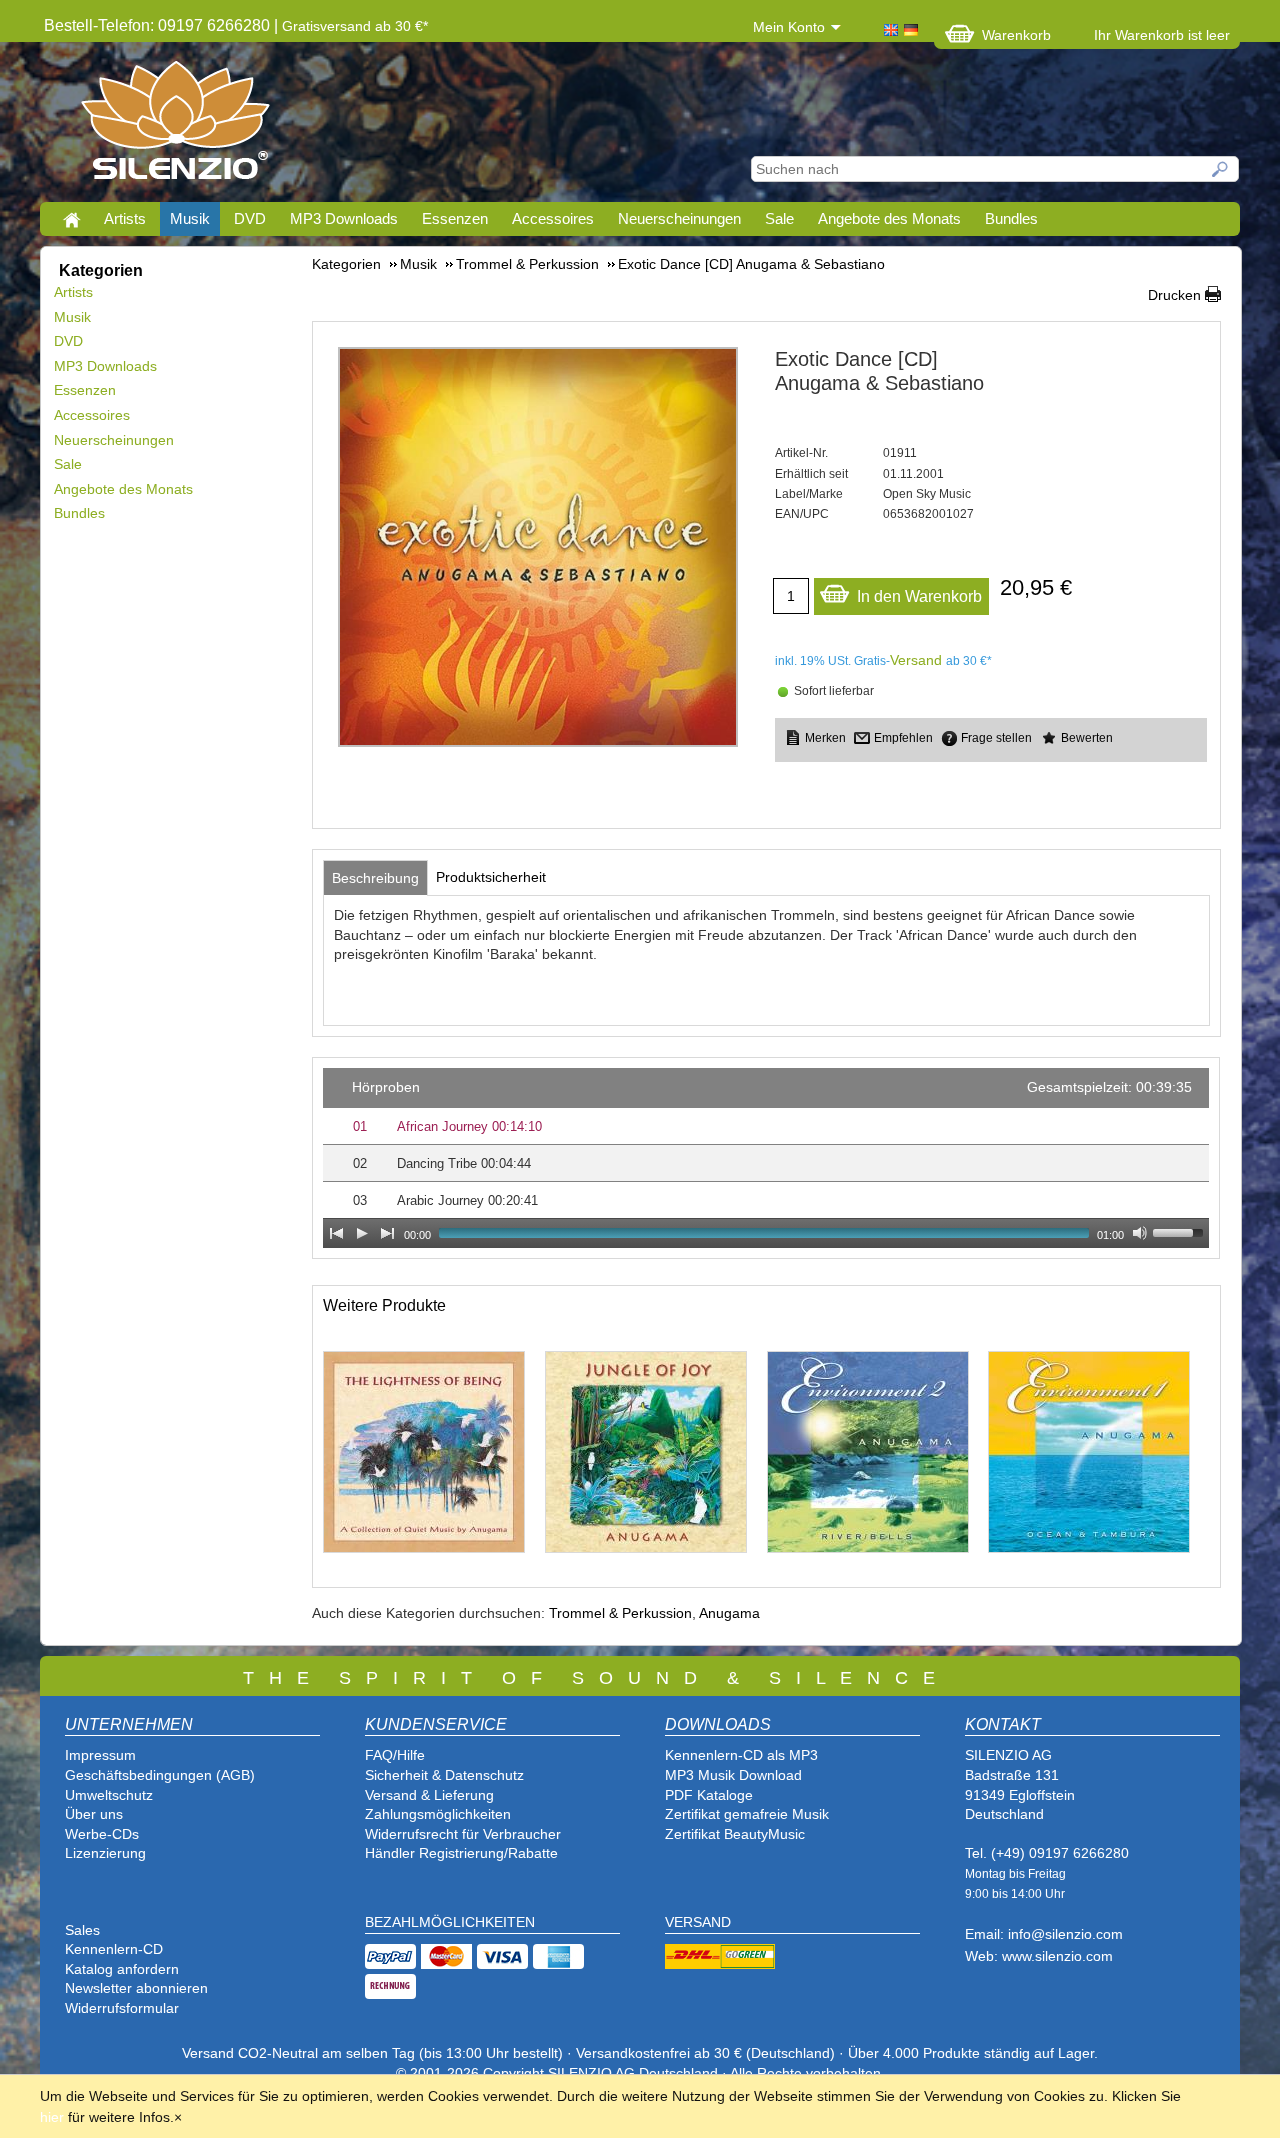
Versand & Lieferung (429, 1795)
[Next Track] (388, 1233)
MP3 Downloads (344, 218)
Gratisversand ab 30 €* (355, 26)
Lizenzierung (105, 1853)
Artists (125, 218)
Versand (916, 660)
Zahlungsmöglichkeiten (438, 1814)
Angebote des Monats (889, 218)
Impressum (100, 1755)
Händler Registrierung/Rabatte (461, 1853)
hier (52, 2117)
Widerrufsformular (122, 2008)
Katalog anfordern (122, 1969)
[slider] (1181, 1231)
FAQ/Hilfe (395, 1755)
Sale (779, 218)
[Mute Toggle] (1140, 1233)
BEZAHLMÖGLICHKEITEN (450, 1922)
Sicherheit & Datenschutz (444, 1775)
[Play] (362, 1233)
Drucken (1174, 295)
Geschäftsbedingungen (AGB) (160, 1775)
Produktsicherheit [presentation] (491, 877)
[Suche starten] (1221, 169)
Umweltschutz (109, 1795)
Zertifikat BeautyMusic (735, 1834)
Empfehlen (903, 738)
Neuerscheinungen (679, 218)
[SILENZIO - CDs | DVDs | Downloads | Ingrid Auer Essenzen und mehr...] (175, 126)
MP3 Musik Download (733, 1775)
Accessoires (553, 218)
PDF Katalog (705, 1795)
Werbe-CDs (102, 1834)
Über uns (94, 1814)
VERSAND (698, 1922)
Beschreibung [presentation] (375, 878)
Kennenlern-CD (114, 1949)
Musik (190, 218)
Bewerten (1087, 738)
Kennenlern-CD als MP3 (741, 1755)
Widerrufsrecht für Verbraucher (463, 1834)
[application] (766, 1158)
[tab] (375, 878)
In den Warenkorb (919, 596)
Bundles (1011, 218)
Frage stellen (996, 738)
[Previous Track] (336, 1233)
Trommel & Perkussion (620, 1613)
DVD (250, 218)
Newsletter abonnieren (136, 1988)
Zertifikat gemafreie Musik (747, 1814)
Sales (82, 1930)
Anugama (729, 1613)
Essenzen (455, 218)
